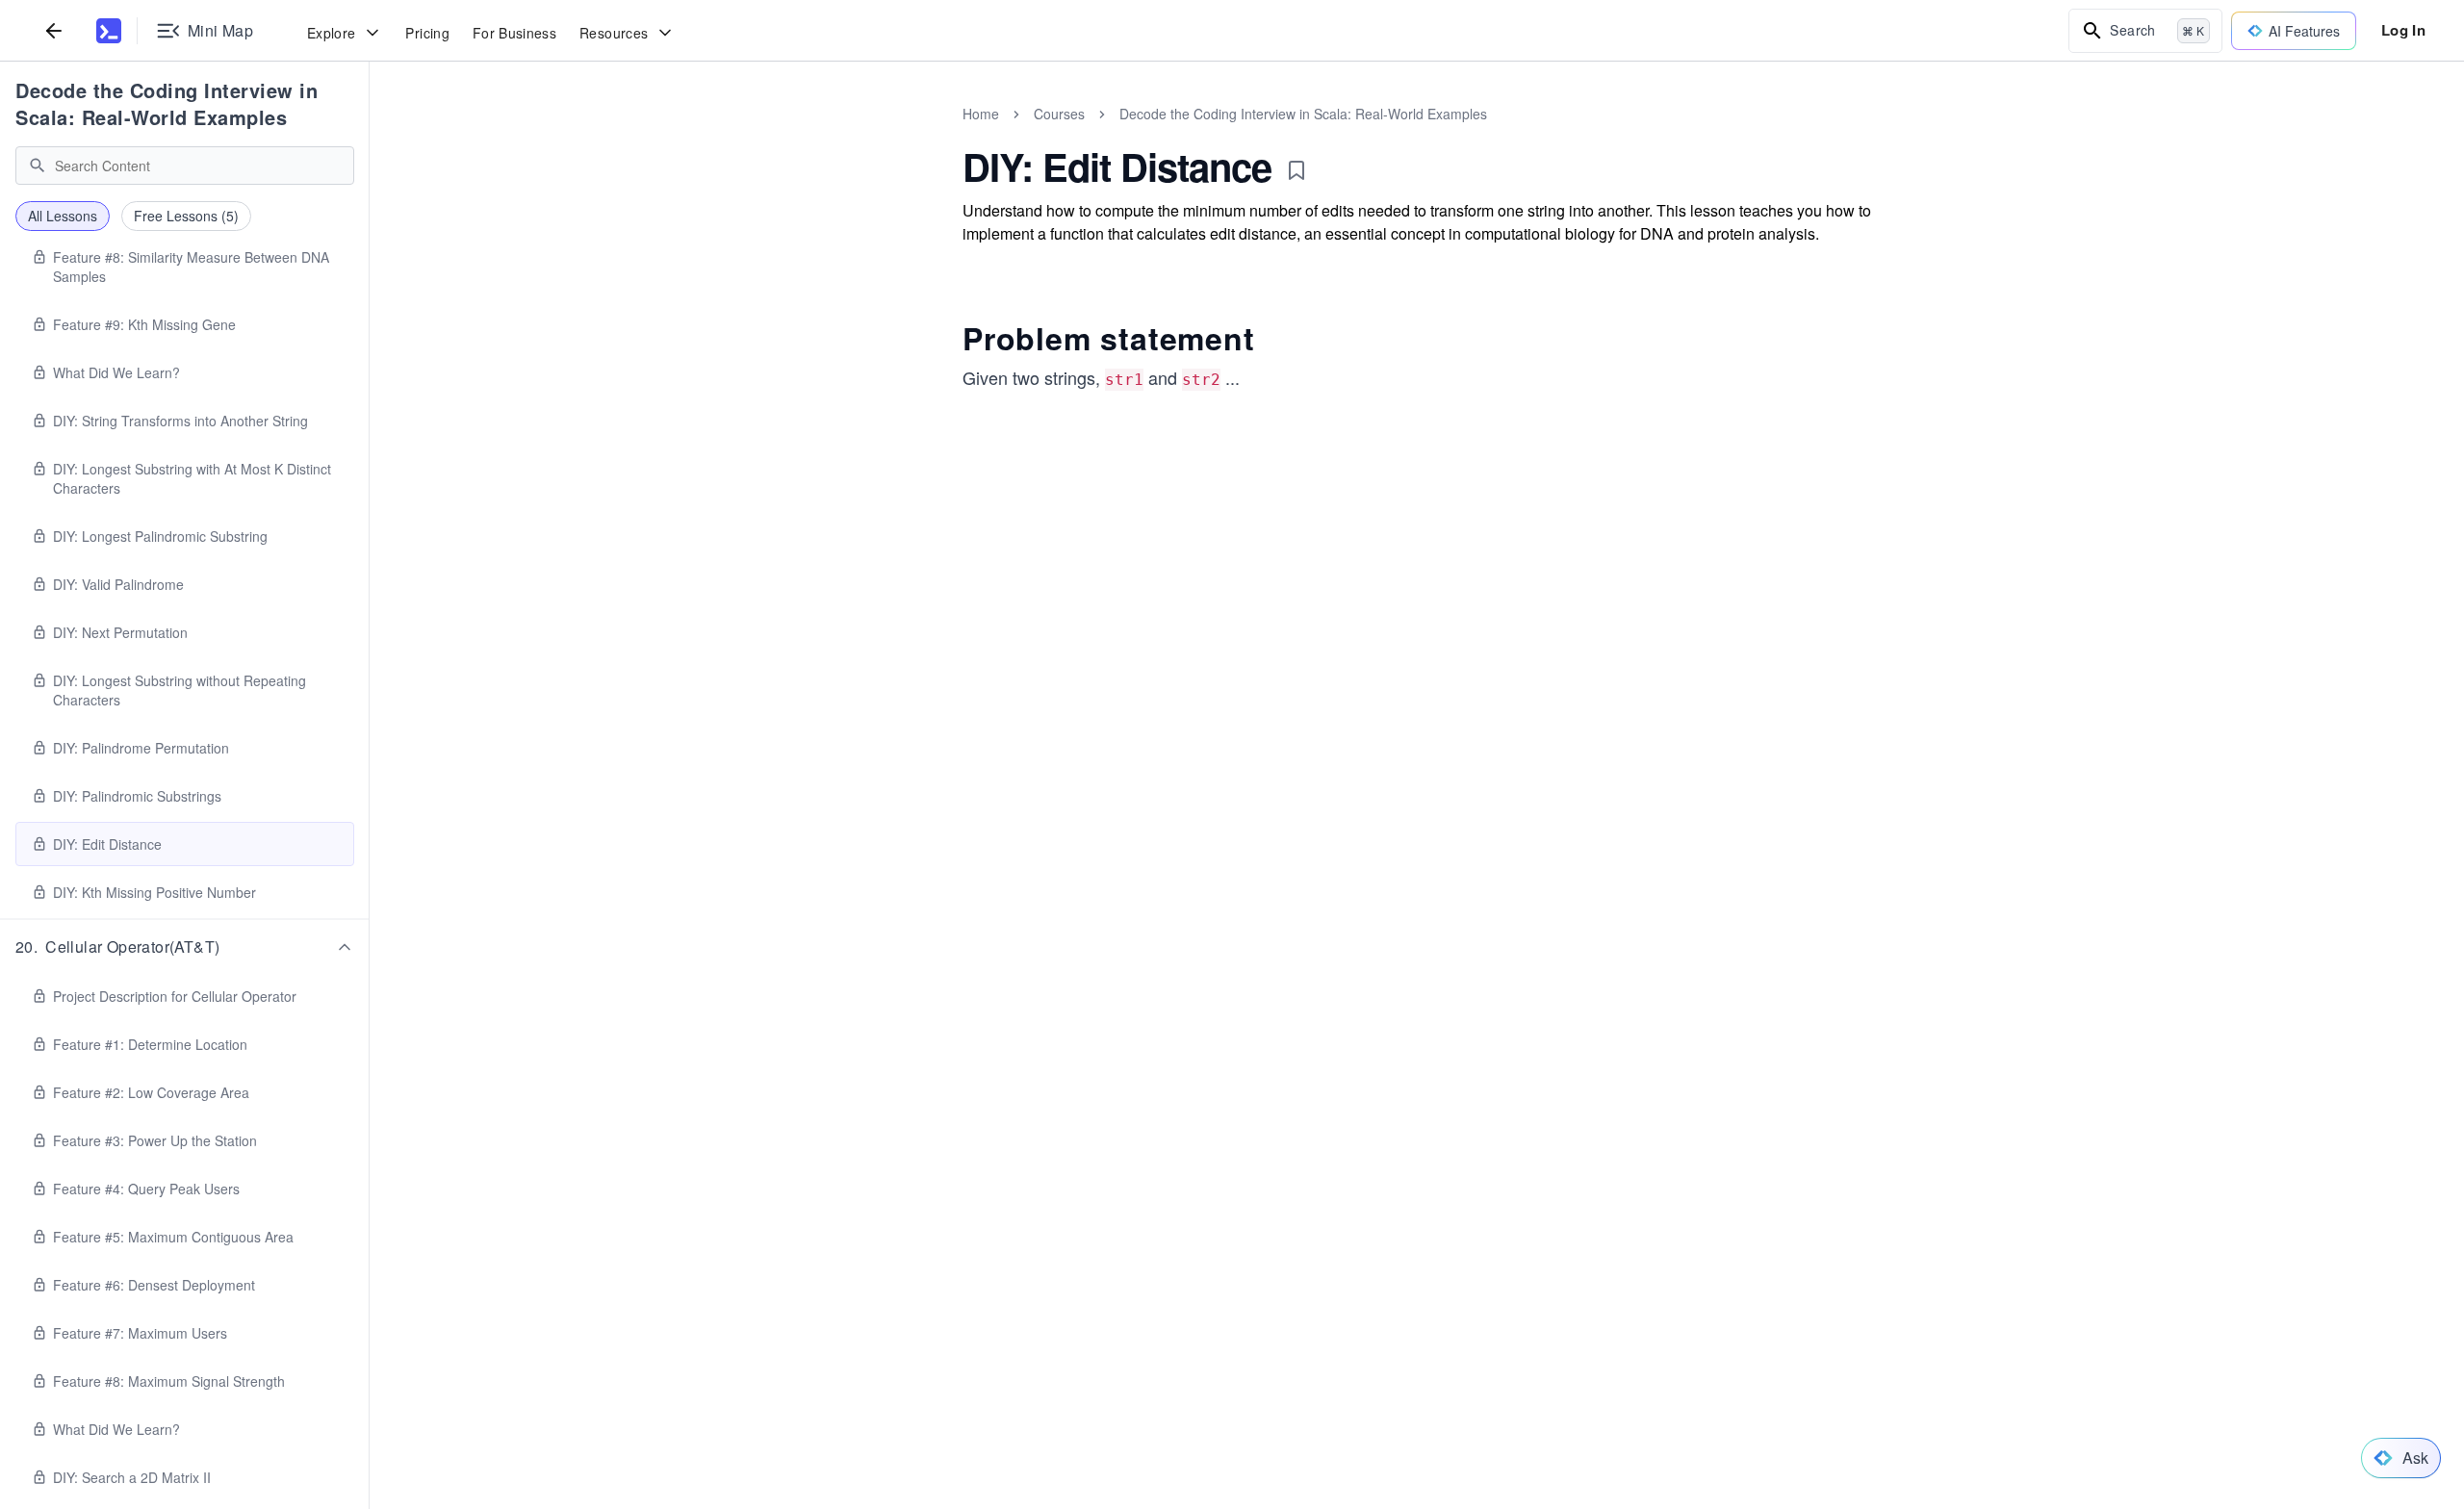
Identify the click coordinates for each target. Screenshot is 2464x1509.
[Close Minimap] (370, 135)
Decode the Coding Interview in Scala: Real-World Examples (167, 103)
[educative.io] (109, 31)
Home (981, 114)
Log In (2403, 30)
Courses (1059, 114)
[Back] (54, 30)
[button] (185, 947)
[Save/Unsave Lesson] (1296, 170)
